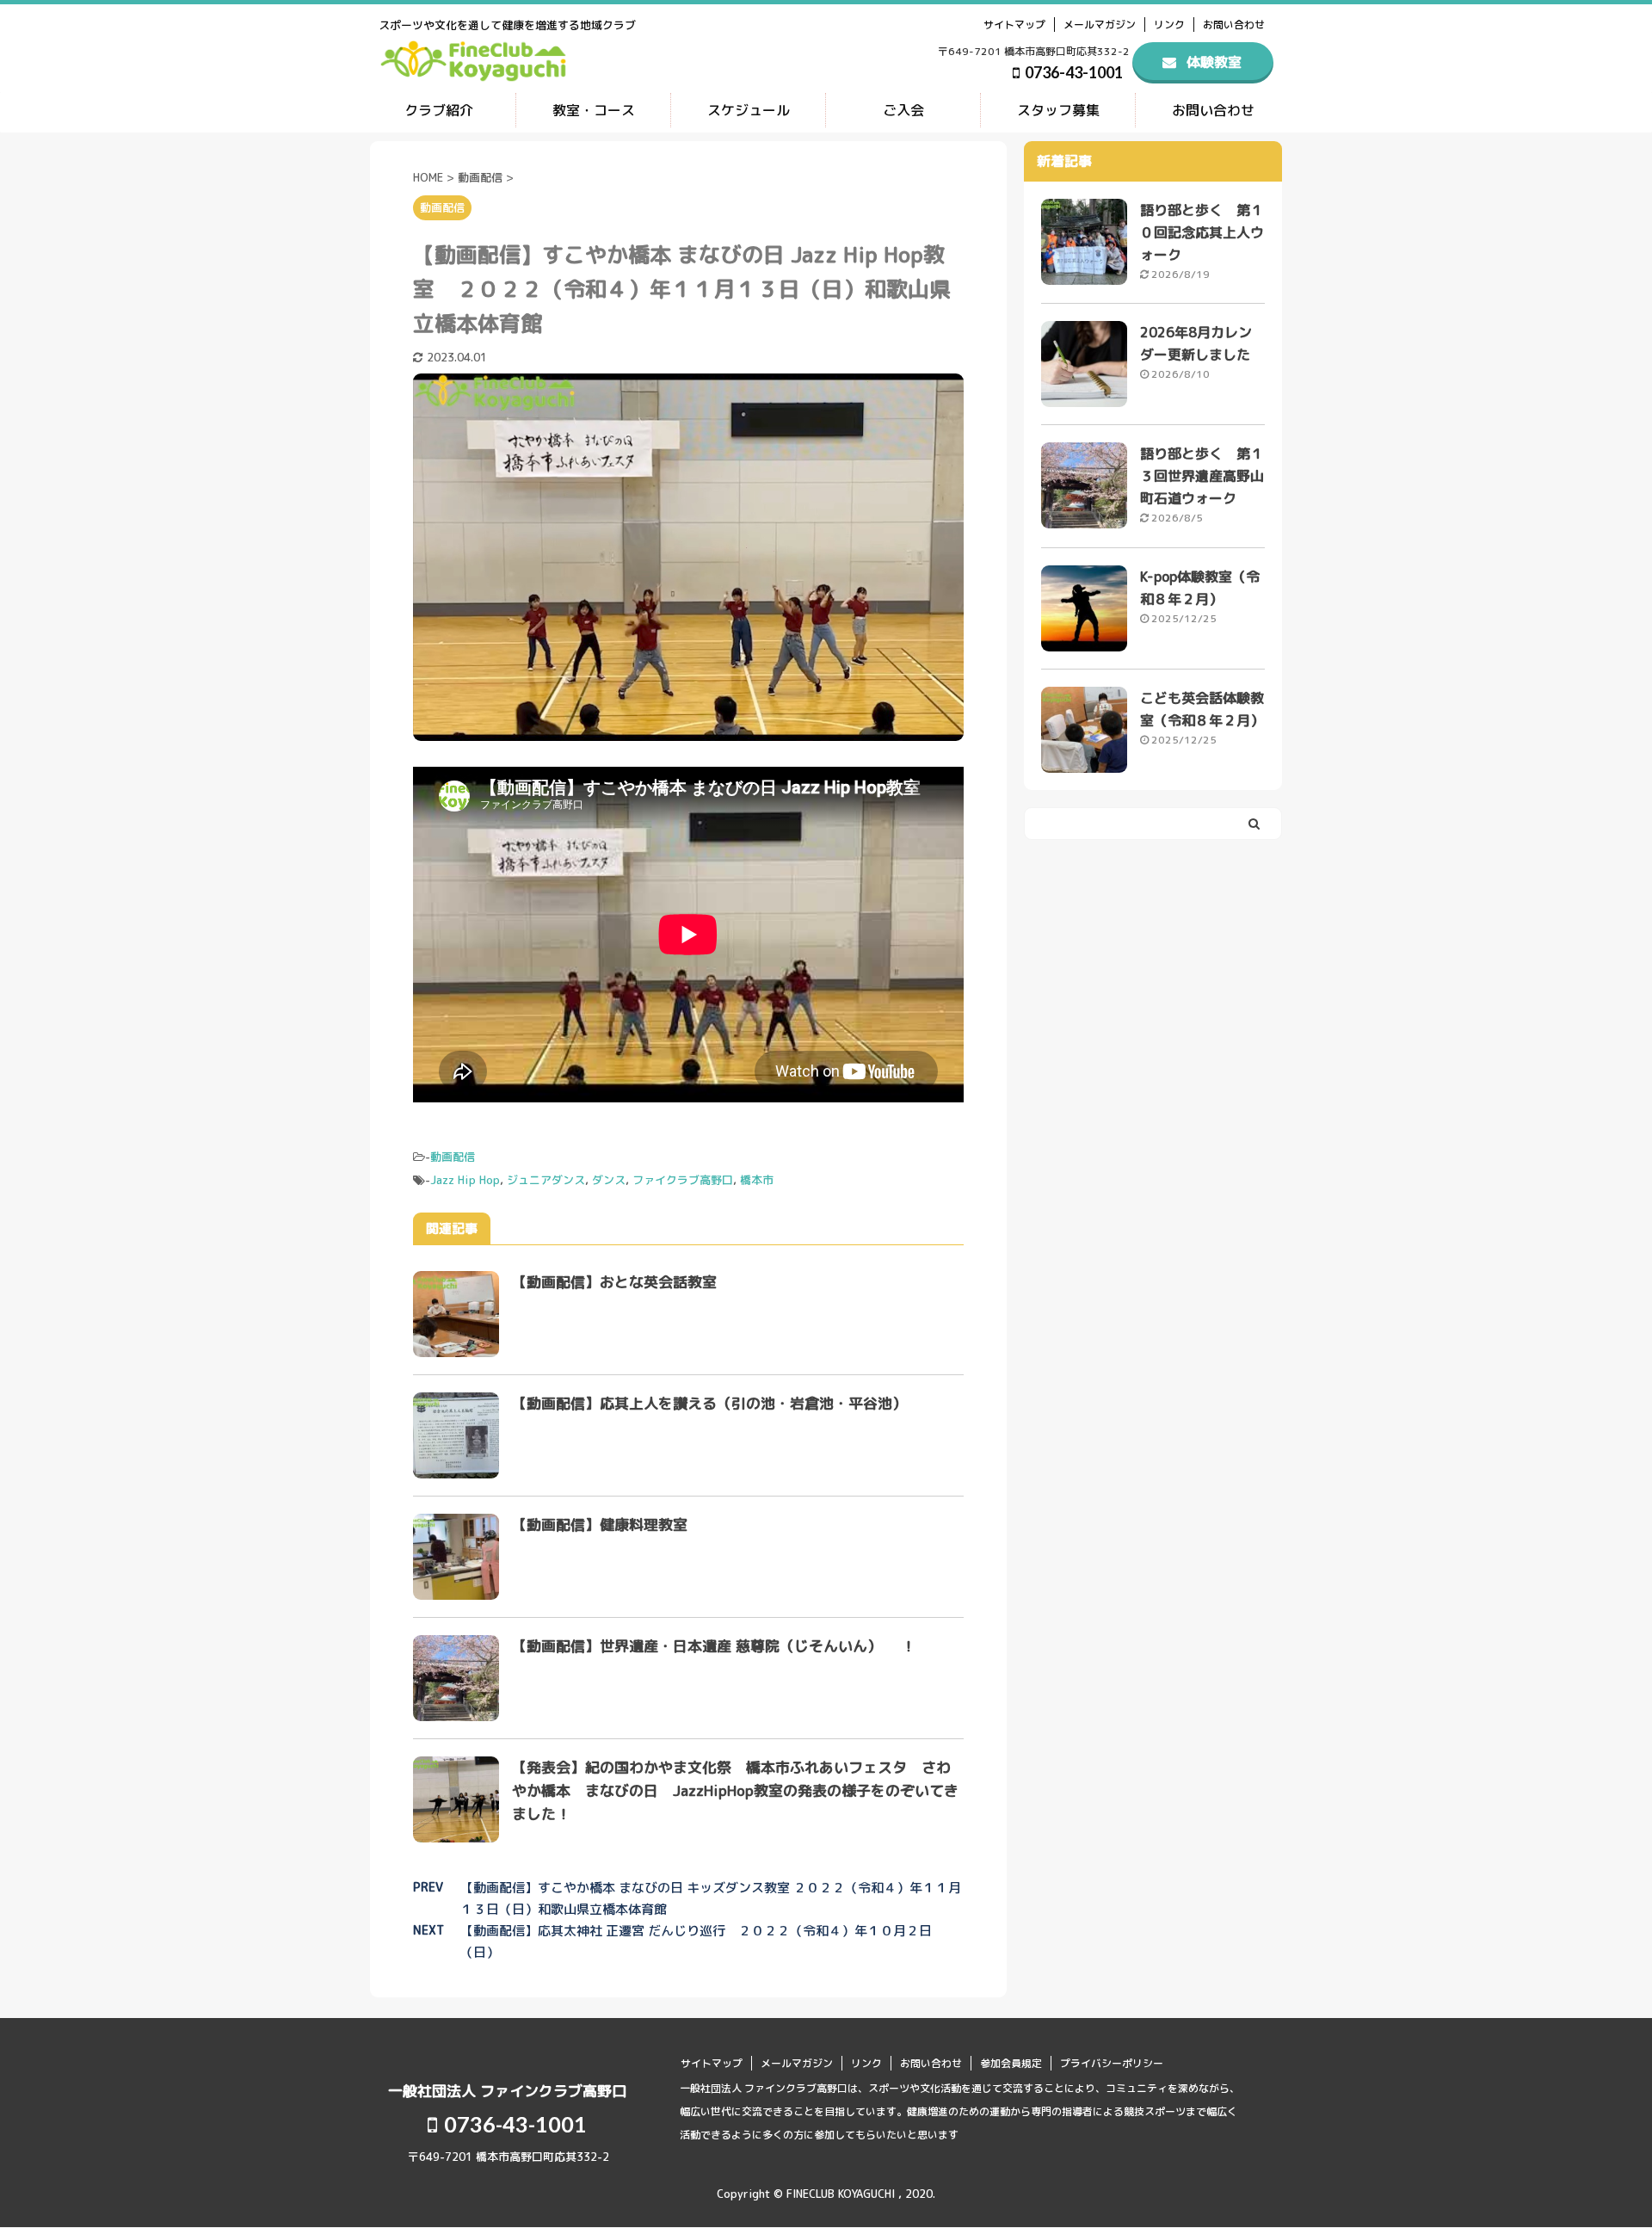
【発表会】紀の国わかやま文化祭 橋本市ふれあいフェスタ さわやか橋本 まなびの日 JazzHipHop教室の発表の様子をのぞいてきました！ (735, 1790)
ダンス (609, 1180)
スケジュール (749, 110)
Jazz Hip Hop (465, 1180)
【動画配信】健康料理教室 (600, 1524)
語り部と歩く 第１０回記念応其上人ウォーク (1202, 232)
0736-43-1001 (1073, 72)
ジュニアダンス (546, 1180)
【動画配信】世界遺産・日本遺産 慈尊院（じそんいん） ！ (721, 1646)
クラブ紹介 (439, 110)
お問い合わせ (1234, 25)
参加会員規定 (1011, 2063)
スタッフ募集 (1058, 110)
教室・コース (594, 110)
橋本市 (757, 1180)
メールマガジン (1100, 25)
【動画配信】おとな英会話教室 (614, 1282)
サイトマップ (1014, 25)
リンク (1169, 25)
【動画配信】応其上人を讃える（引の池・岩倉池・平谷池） (709, 1403)
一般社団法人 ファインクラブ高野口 (507, 2091)
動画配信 (453, 1157)
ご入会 (903, 110)
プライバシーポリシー (1112, 2063)
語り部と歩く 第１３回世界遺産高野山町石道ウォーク (1202, 476)
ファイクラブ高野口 (683, 1180)
